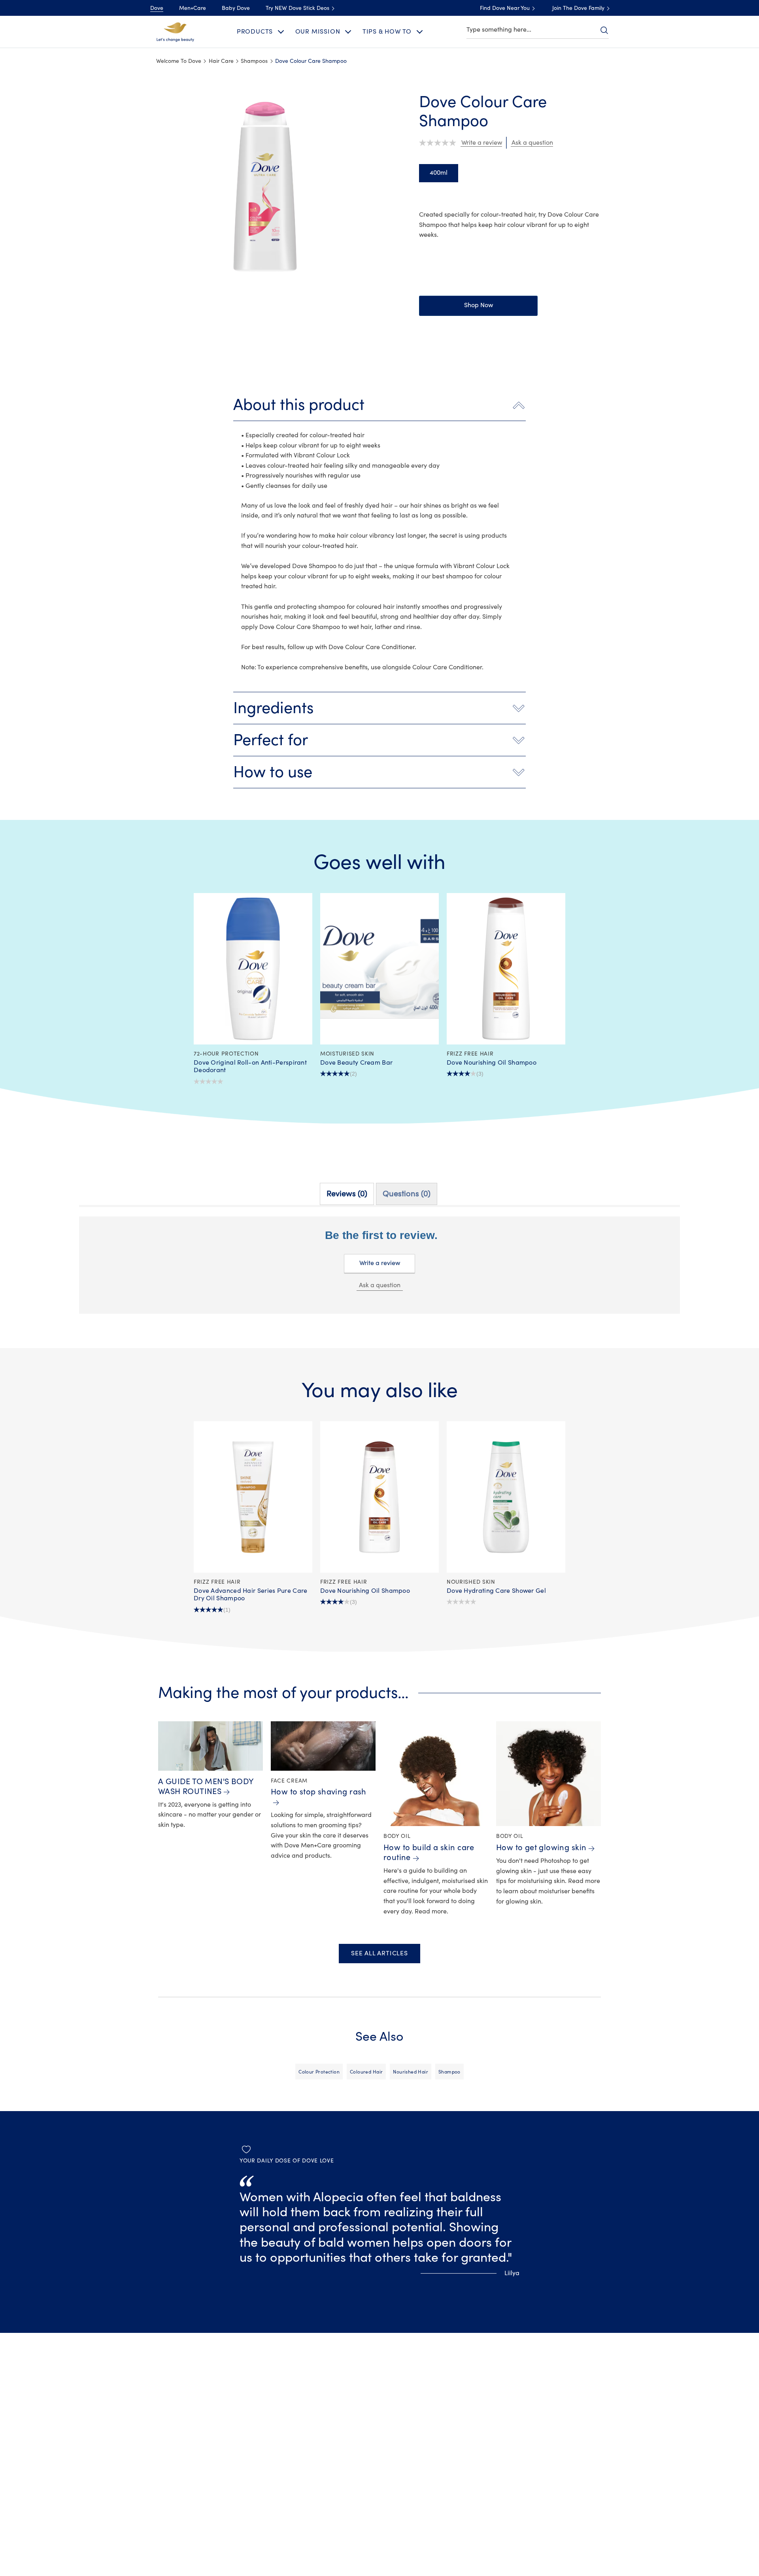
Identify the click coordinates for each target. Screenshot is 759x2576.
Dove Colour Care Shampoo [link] (311, 61)
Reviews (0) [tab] (347, 1194)
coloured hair (366, 2072)
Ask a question (380, 1285)
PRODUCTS (255, 32)
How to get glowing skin (541, 1848)
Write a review (380, 1263)
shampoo (449, 2072)
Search (604, 30)
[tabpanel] (379, 1278)
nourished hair (411, 2072)
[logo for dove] (175, 31)
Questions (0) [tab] (407, 1194)
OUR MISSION (318, 32)
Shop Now (479, 305)
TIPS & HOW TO (387, 32)
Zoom (157, 97)
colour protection (319, 2072)
